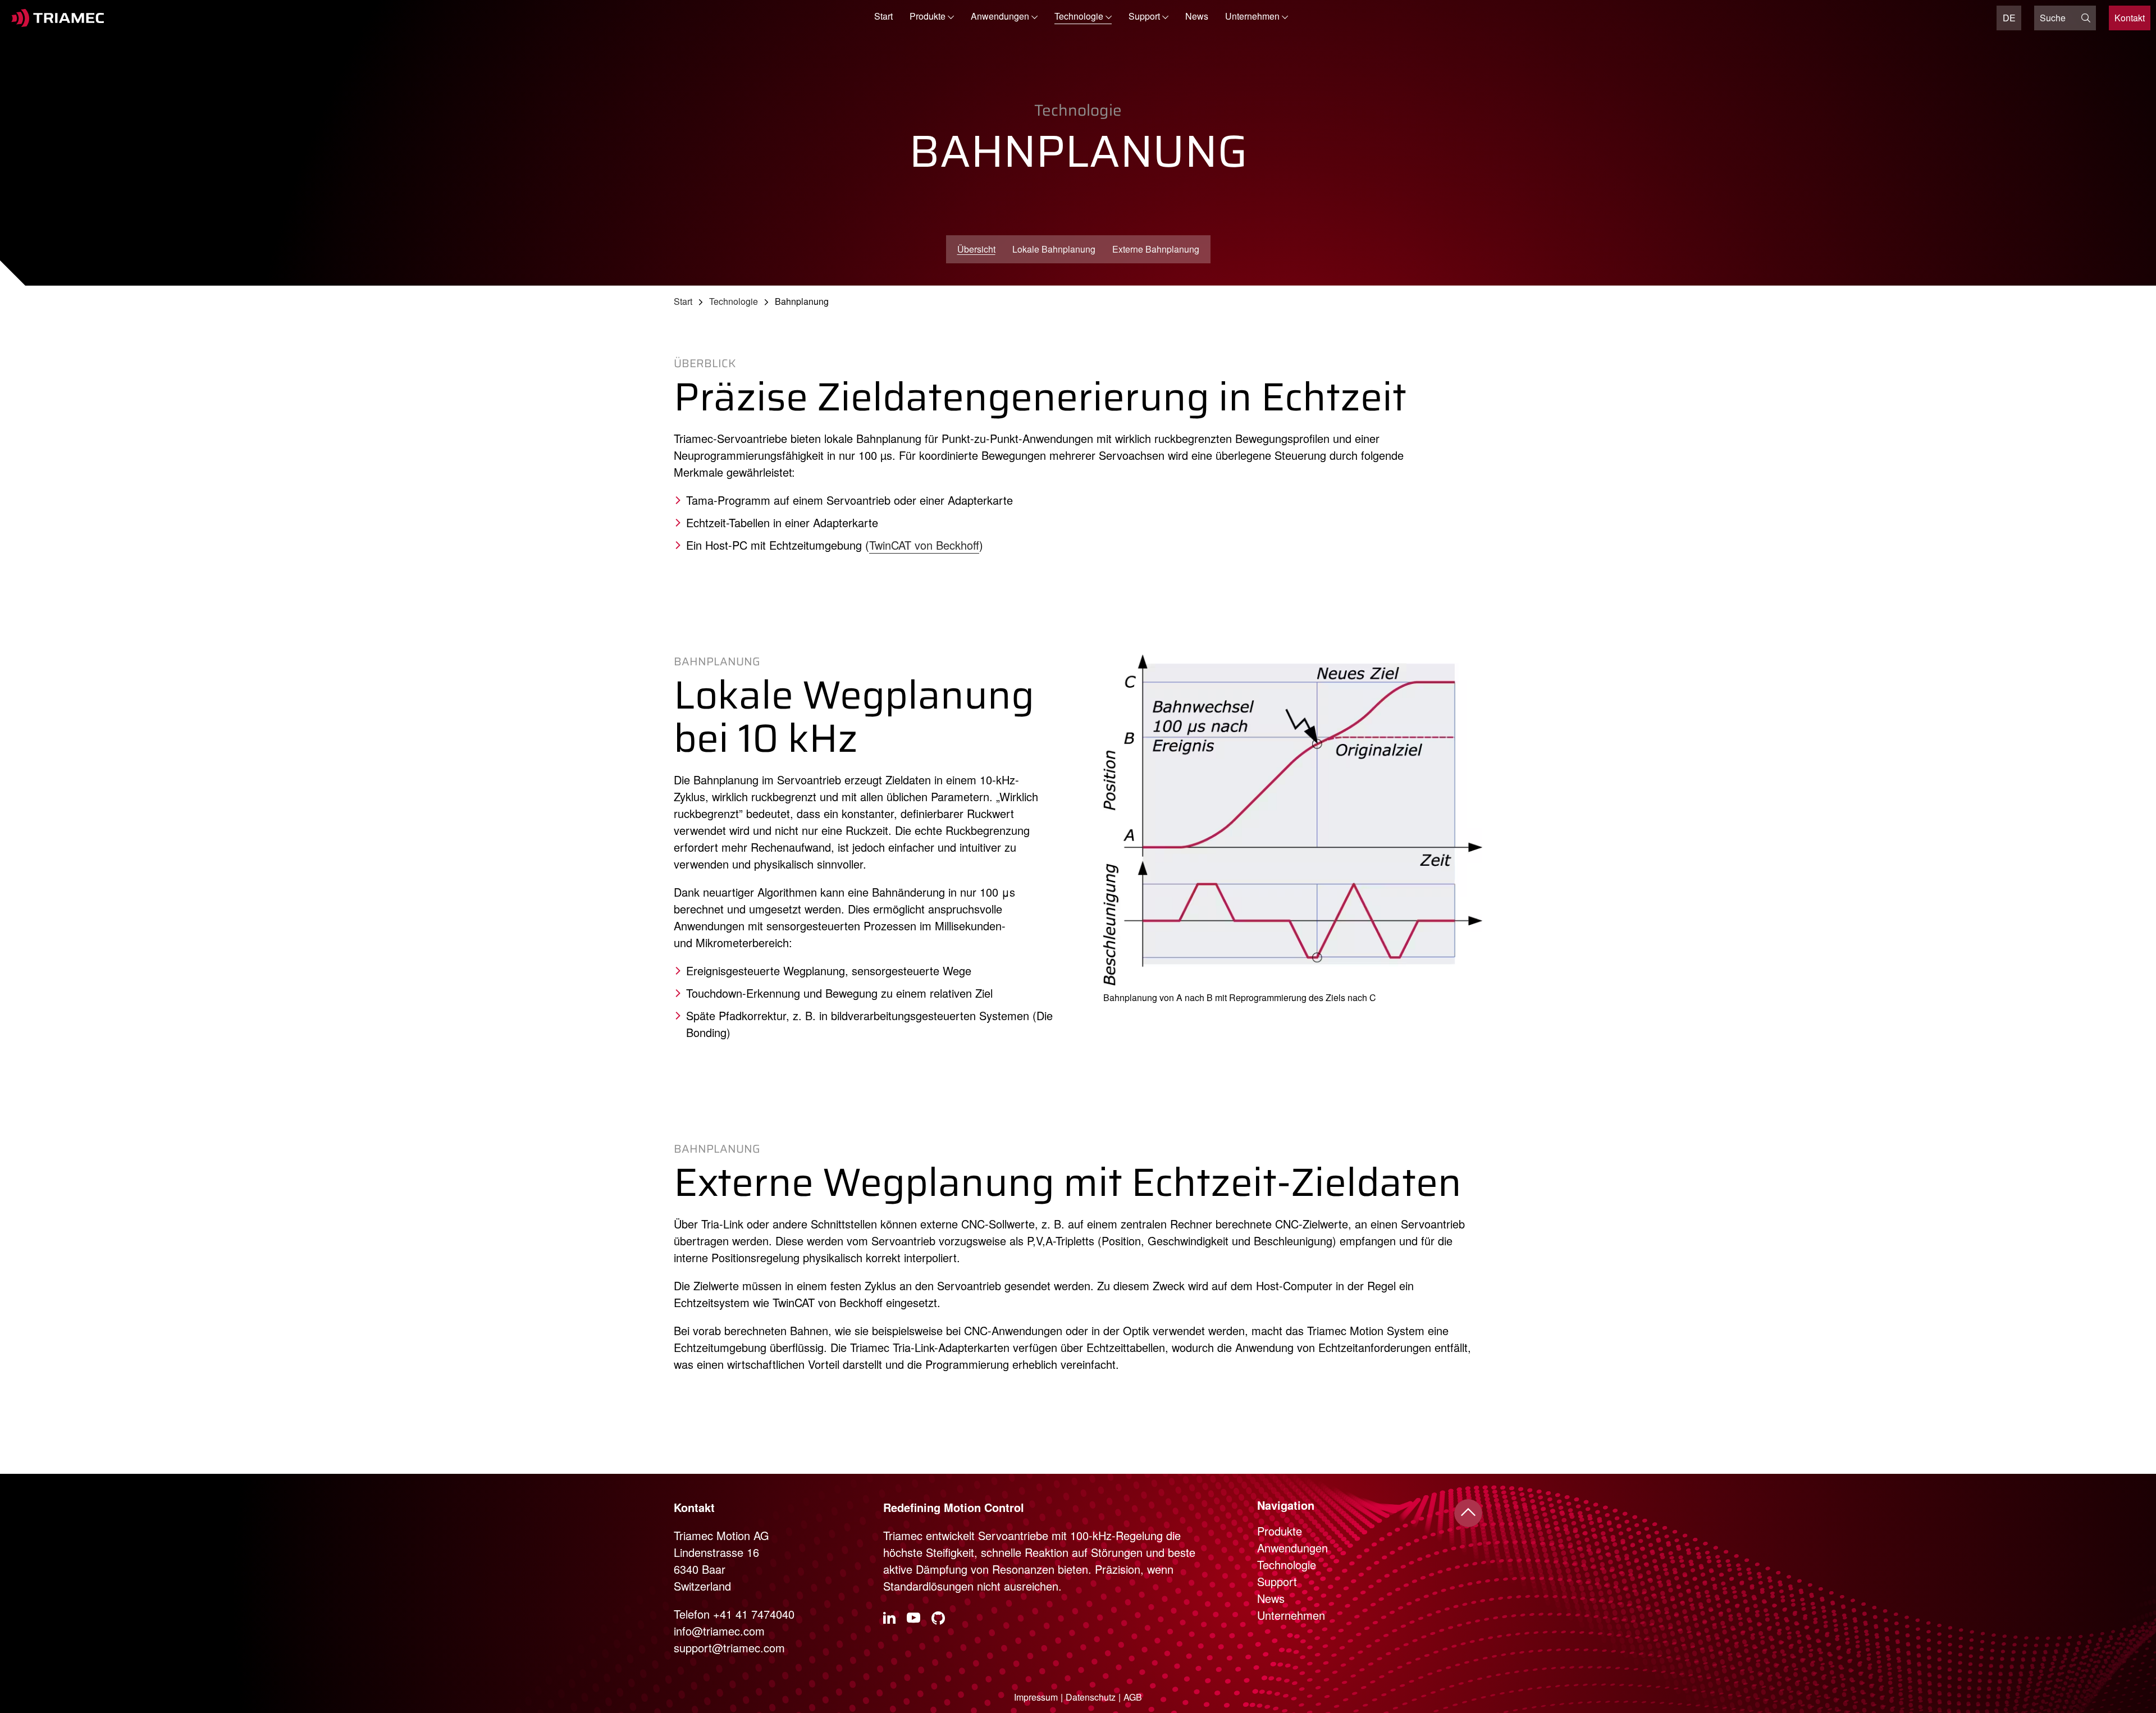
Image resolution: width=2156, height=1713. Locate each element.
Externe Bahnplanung (1156, 249)
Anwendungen (1292, 1548)
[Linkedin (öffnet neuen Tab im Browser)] (889, 1618)
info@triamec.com (719, 1631)
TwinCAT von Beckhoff (924, 545)
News (1197, 16)
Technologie (734, 301)
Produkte (1280, 1531)
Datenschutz (1091, 1697)
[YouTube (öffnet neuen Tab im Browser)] (913, 1619)
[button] (932, 18)
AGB (1133, 1697)
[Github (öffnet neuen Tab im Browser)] (938, 1619)
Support (1277, 1581)
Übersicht (976, 249)
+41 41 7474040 (754, 1614)
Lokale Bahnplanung (1054, 249)
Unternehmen (1291, 1615)
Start (883, 16)
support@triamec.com (729, 1648)
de (2009, 18)
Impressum (1036, 1697)
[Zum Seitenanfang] (1468, 1513)
